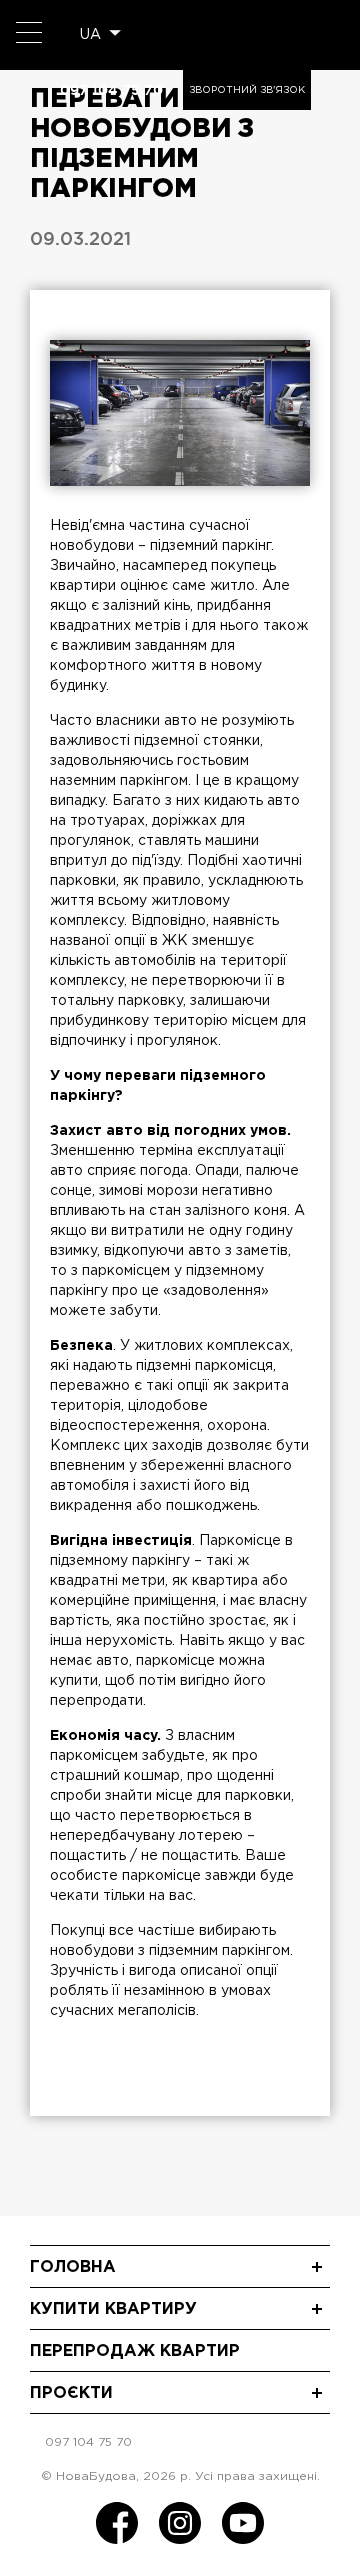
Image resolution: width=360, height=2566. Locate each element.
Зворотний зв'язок (247, 90)
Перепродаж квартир (135, 2351)
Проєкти (71, 2393)
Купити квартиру (113, 2309)
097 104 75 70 (111, 90)
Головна (73, 2267)
